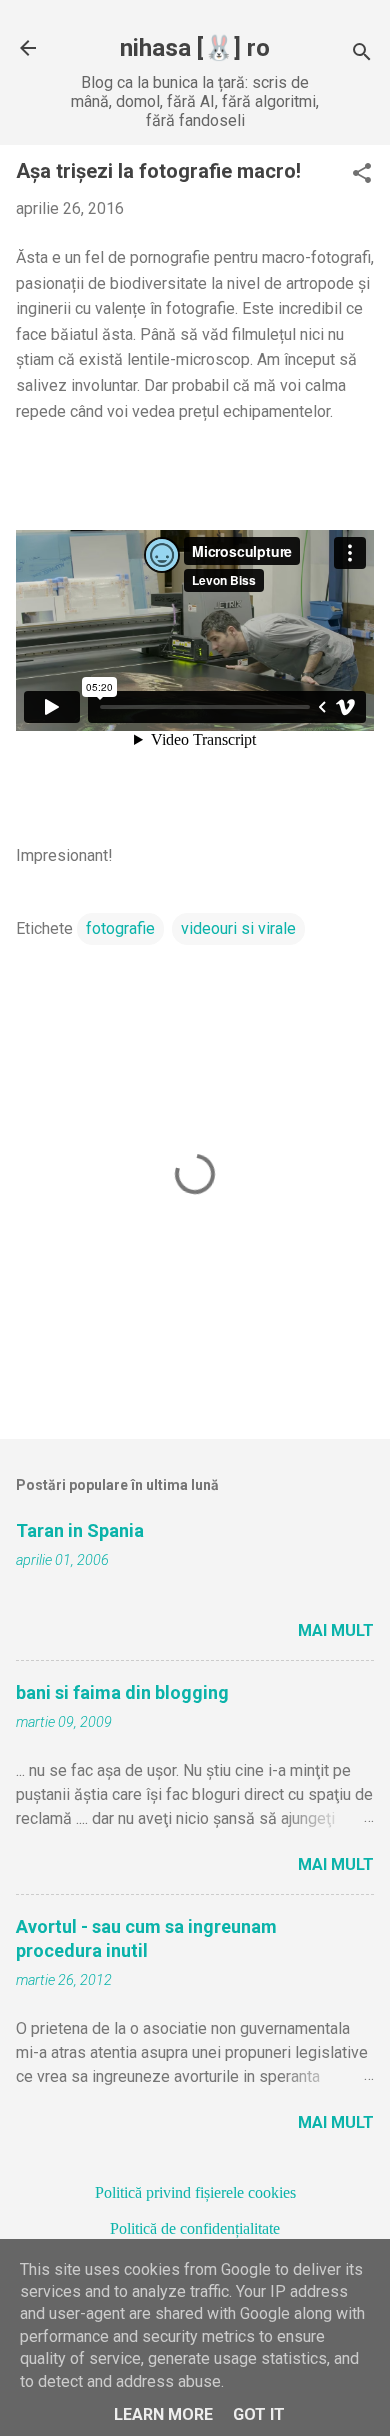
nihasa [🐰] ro (195, 48)
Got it (259, 2414)
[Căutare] (362, 54)
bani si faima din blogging (122, 1692)
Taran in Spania (80, 1530)
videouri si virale (238, 928)
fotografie (120, 928)
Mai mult (336, 1630)
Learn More (163, 2414)
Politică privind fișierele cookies (195, 2192)
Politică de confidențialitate (195, 2228)
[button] (362, 175)
